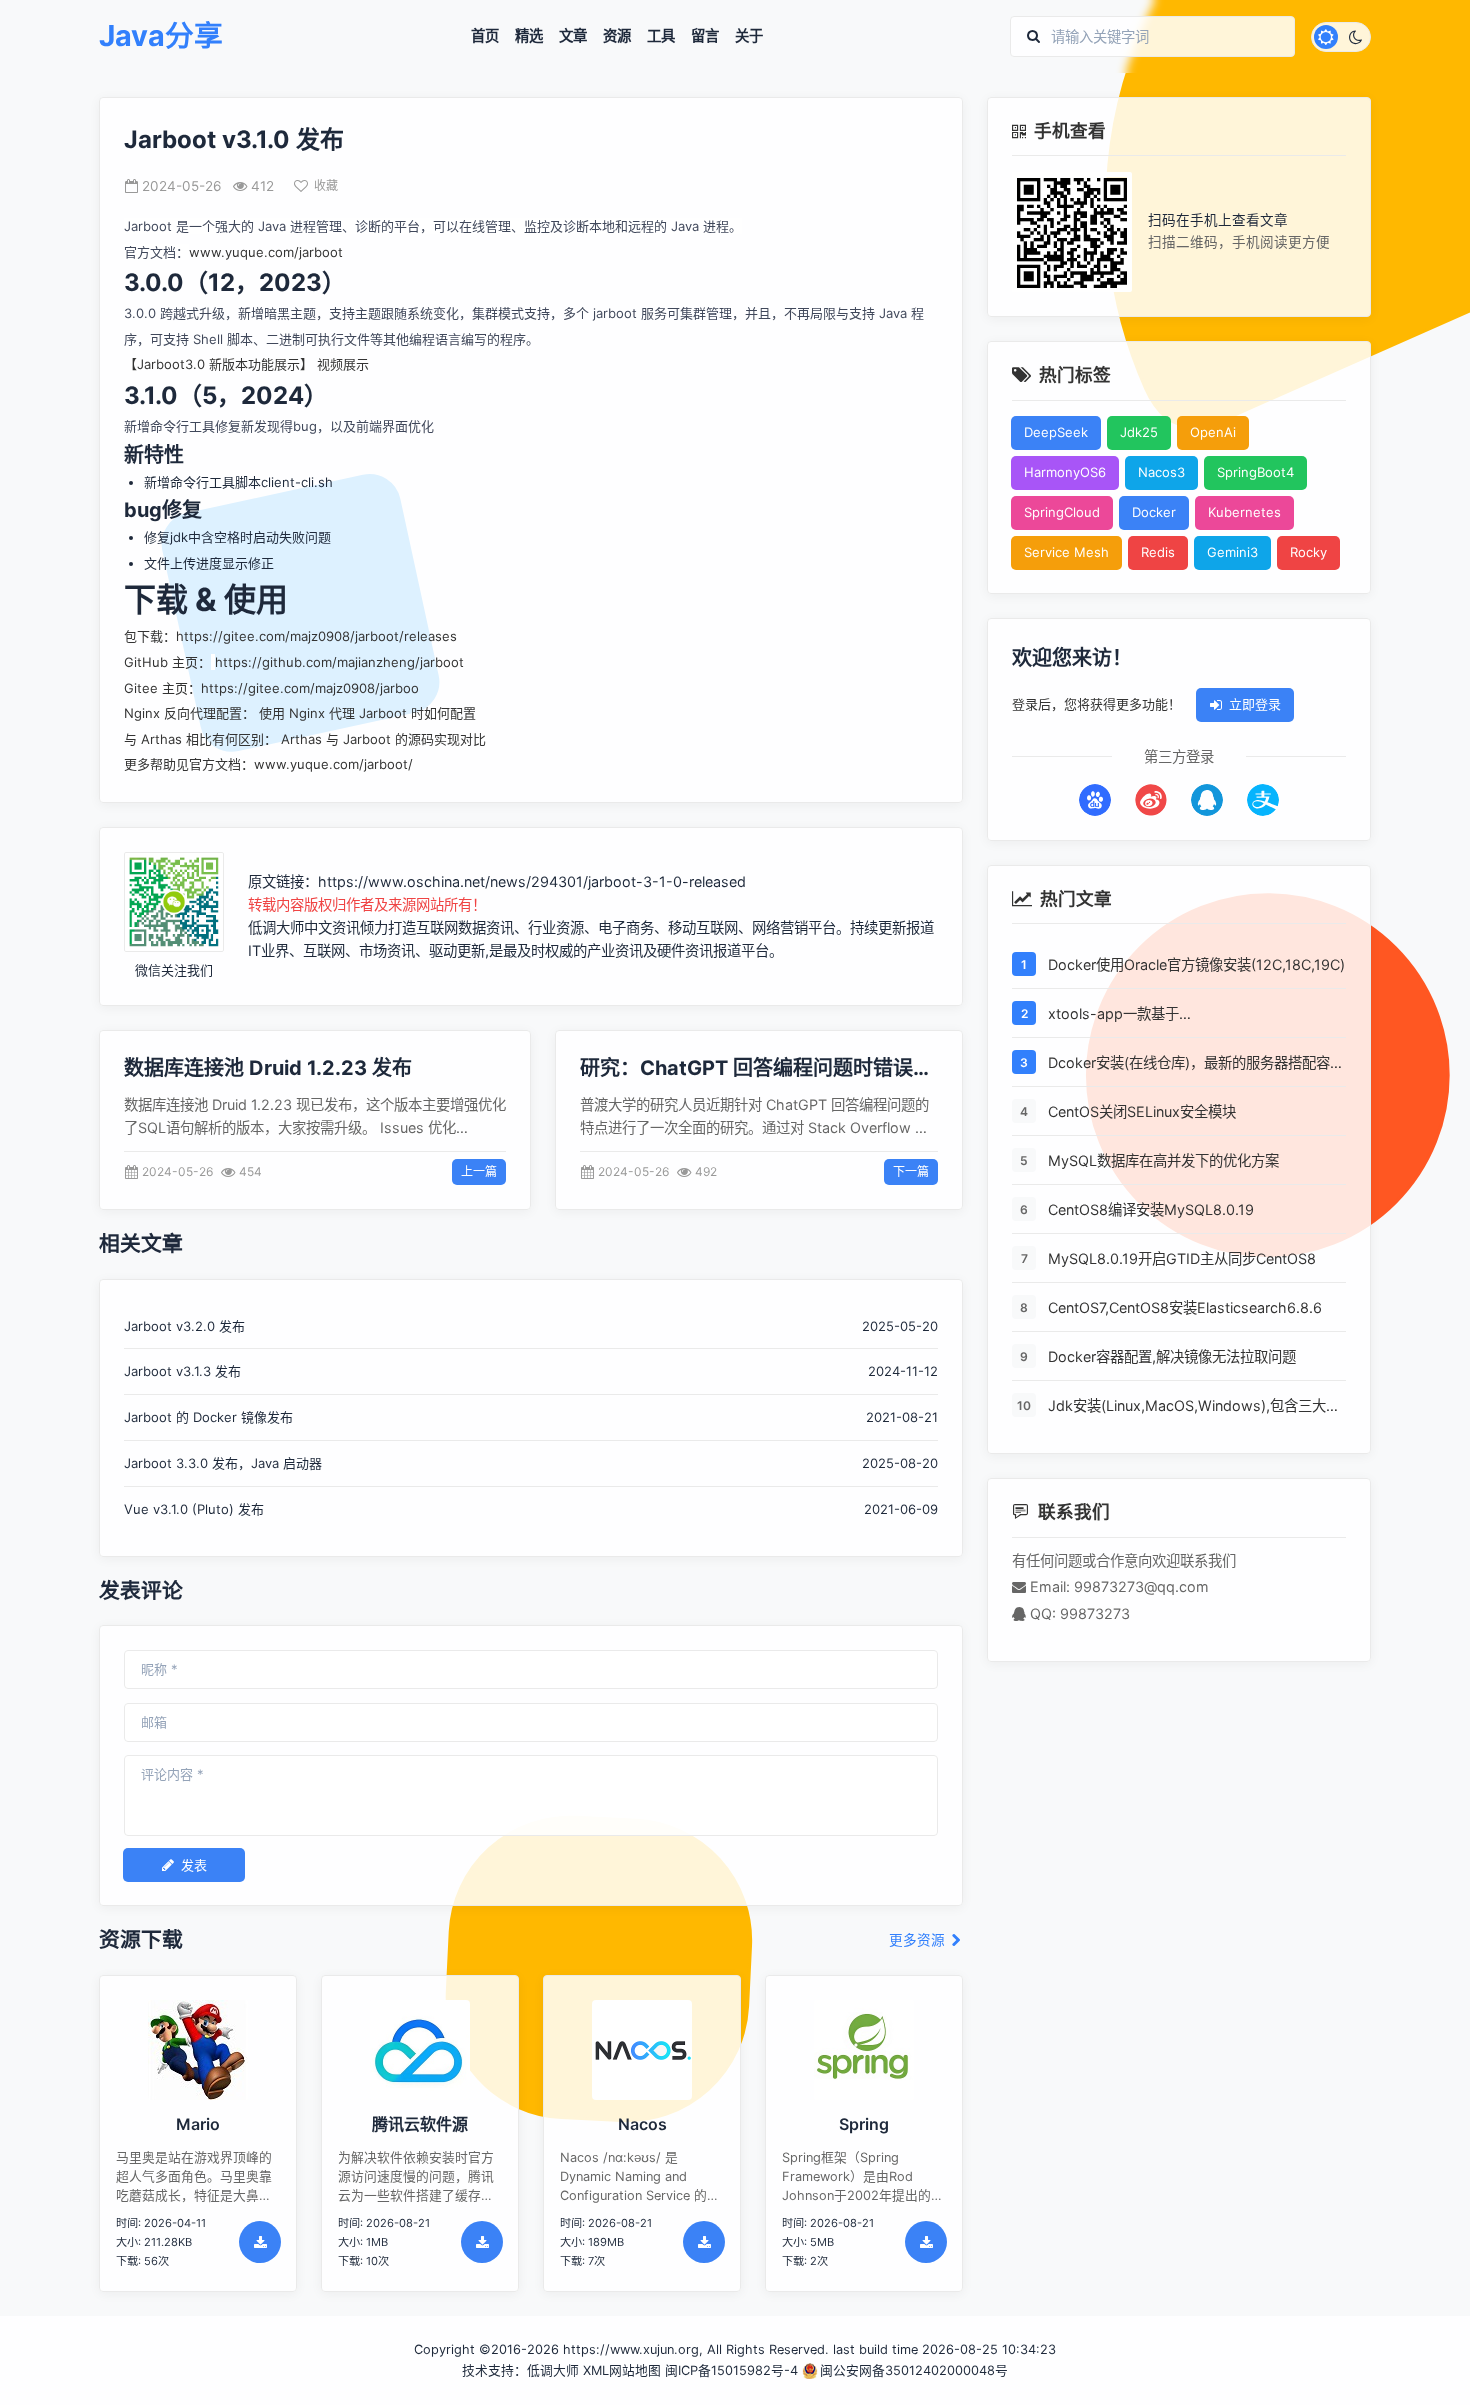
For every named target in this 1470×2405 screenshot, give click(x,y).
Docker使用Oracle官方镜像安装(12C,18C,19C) (1196, 964)
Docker (1154, 513)
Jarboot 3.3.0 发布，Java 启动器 (223, 1463)
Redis (1158, 553)
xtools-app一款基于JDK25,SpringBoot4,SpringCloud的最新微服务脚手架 (1192, 1015)
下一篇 (911, 1171)
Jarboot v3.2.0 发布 (184, 1326)
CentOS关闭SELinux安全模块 (1142, 1111)
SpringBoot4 (1255, 473)
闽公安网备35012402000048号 (914, 2370)
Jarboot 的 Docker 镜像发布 (208, 1417)
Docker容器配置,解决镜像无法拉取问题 (1172, 1356)
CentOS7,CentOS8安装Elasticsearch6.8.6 (1185, 1307)
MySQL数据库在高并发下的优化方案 (1163, 1160)
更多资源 (919, 1940)
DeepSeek (1056, 433)
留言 (705, 36)
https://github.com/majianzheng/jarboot (339, 662)
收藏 (326, 185)
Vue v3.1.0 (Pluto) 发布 (194, 1509)
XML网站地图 (622, 2370)
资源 (617, 36)
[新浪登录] (1151, 800)
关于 (749, 36)
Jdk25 (1139, 433)
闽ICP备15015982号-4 (731, 2370)
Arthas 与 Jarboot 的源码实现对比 (383, 739)
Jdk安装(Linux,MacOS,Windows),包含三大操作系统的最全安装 (1194, 1407)
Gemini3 (1232, 553)
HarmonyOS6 (1065, 473)
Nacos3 (1161, 473)
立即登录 (1255, 705)
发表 (194, 1865)
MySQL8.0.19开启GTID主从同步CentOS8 (1182, 1258)
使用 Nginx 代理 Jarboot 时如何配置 (367, 713)
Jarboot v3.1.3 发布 (182, 1371)
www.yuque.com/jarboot (266, 252)
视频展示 (343, 364)
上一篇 (479, 1171)
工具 (661, 36)
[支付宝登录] (1263, 800)
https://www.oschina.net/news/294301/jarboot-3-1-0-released (532, 881)
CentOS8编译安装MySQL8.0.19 (1151, 1209)
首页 (485, 36)
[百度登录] (1095, 800)
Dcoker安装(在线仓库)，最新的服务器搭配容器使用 (1196, 1064)
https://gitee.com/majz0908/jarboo (310, 688)
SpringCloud (1062, 513)
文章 (573, 36)
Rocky (1308, 553)
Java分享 (161, 36)
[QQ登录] (1207, 800)
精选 (529, 36)
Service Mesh (1066, 553)
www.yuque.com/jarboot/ (333, 764)
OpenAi (1213, 433)
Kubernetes (1244, 513)
